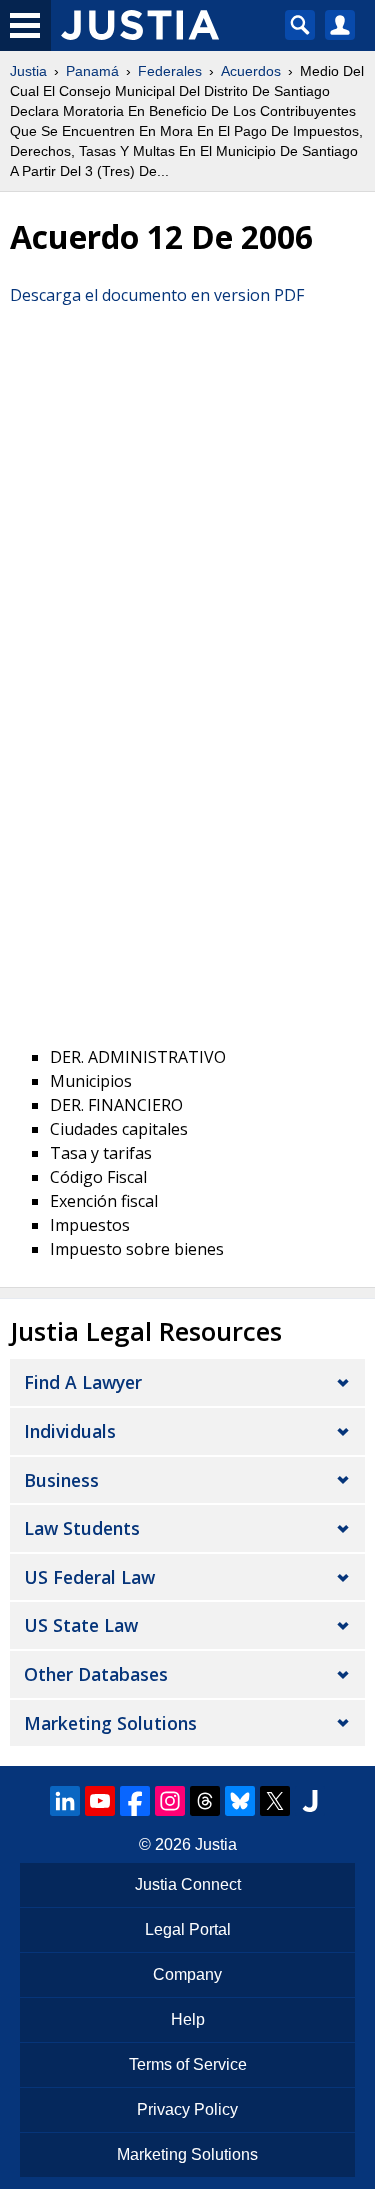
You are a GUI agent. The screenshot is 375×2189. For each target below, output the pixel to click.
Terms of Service (188, 2064)
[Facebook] (135, 1801)
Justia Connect (188, 1884)
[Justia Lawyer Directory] (310, 1801)
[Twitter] (275, 1801)
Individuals (70, 1431)
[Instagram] (170, 1801)
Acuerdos (251, 71)
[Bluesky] (240, 1801)
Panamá (92, 71)
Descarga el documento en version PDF (157, 295)
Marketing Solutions (110, 1723)
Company (187, 1974)
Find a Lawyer (83, 1382)
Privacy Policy (187, 2109)
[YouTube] (100, 1801)
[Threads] (205, 1801)
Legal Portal (188, 1929)
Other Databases (96, 1674)
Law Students (82, 1528)
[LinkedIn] (65, 1801)
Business (61, 1480)
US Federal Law (89, 1577)
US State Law (81, 1625)
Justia (28, 71)
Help (188, 2019)
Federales (170, 71)
